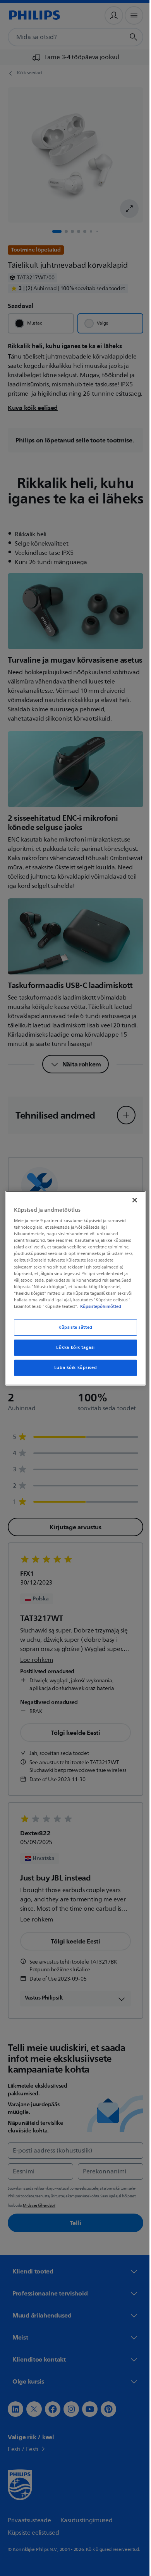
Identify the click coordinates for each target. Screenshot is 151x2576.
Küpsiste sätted (73, 1327)
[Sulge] (131, 1200)
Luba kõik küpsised (72, 1368)
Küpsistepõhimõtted (99, 1306)
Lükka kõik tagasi (73, 1348)
